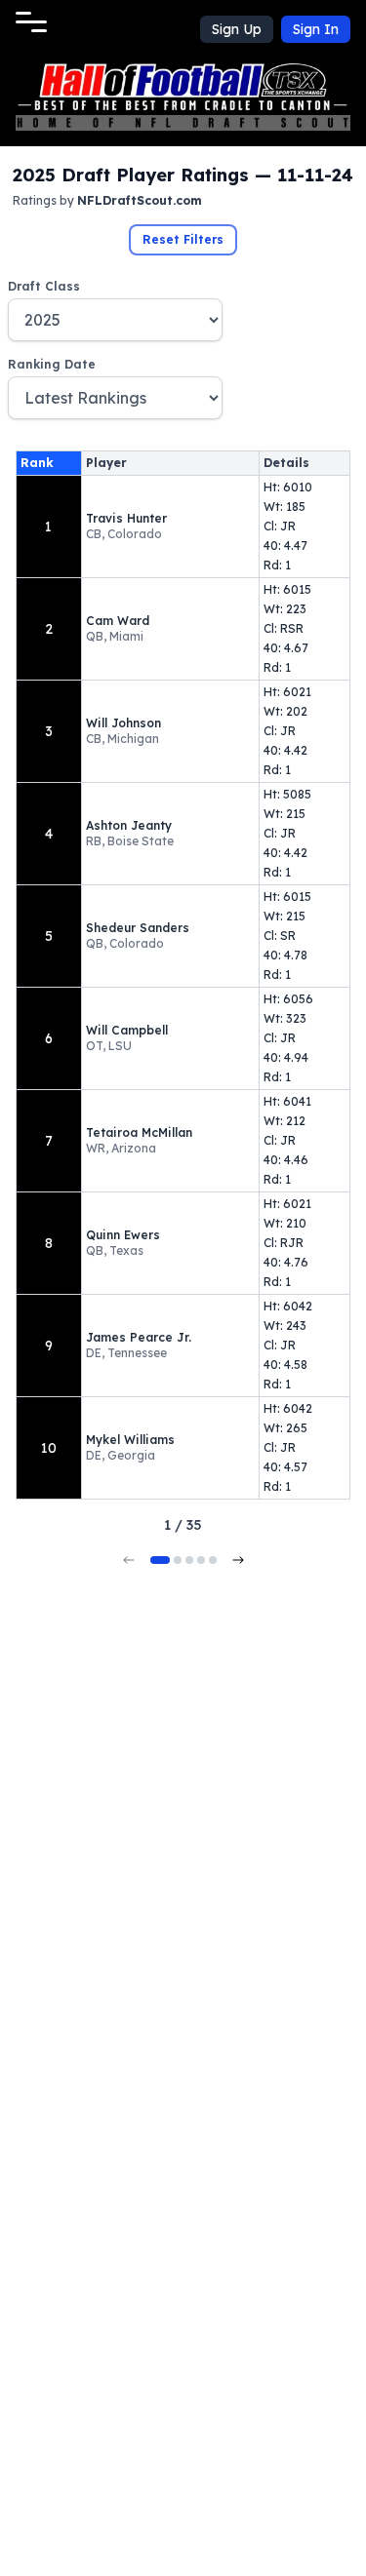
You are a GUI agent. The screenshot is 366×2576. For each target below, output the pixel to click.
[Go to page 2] (178, 1560)
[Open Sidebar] (31, 22)
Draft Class (44, 286)
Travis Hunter (126, 518)
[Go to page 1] (160, 1560)
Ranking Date (52, 364)
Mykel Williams (130, 1440)
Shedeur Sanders (138, 928)
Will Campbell (127, 1030)
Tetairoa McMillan (139, 1132)
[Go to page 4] (201, 1560)
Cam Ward (118, 621)
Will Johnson (123, 723)
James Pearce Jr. (139, 1337)
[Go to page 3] (189, 1560)
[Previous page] (129, 1560)
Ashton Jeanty (129, 825)
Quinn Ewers (123, 1235)
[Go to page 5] (213, 1560)
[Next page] (238, 1560)
